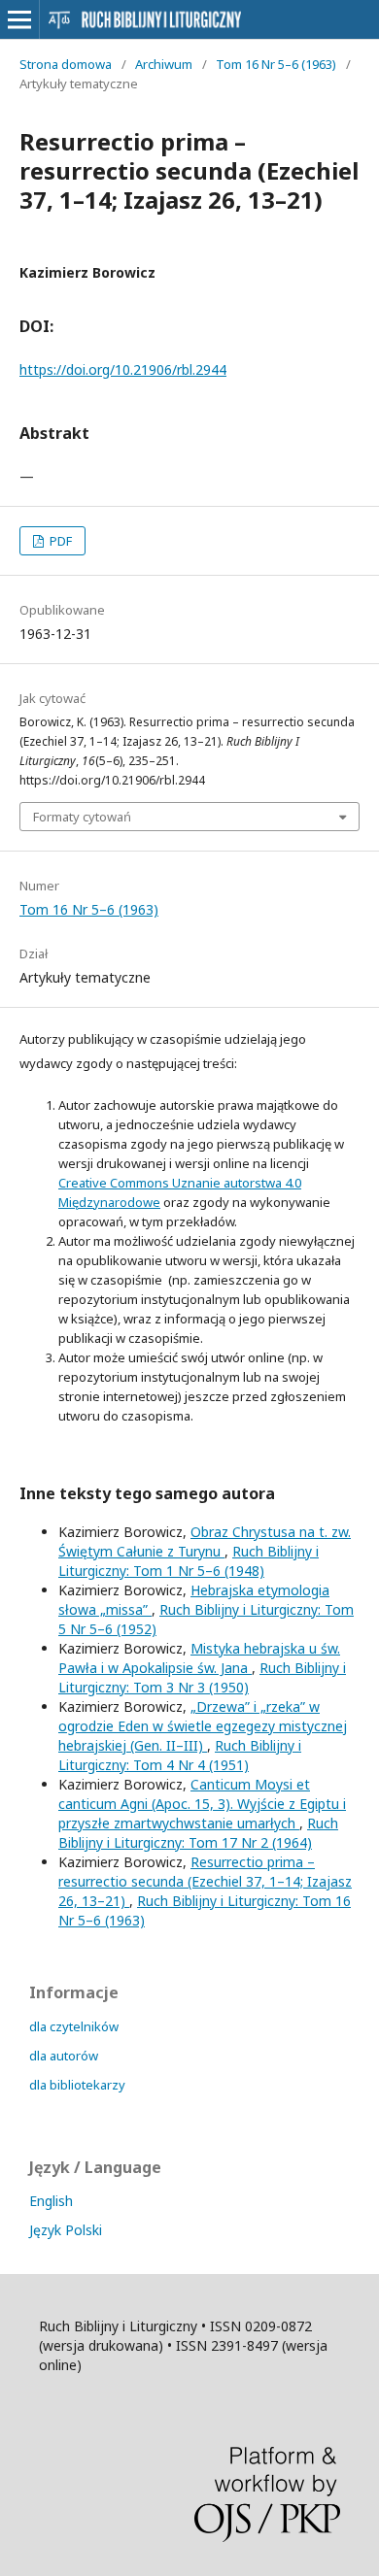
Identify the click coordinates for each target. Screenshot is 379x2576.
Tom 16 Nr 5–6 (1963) (276, 64)
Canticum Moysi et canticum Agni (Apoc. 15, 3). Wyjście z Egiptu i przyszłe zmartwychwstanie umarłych (202, 1804)
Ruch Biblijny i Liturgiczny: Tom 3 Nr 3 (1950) (202, 1677)
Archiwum (164, 64)
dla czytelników (74, 2026)
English (51, 2201)
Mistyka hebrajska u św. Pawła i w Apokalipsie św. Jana (199, 1658)
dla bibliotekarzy (77, 2085)
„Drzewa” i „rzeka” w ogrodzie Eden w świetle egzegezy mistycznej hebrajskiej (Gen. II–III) (203, 1726)
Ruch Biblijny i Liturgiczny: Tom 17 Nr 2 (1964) (198, 1833)
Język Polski (66, 2230)
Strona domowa (66, 64)
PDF (59, 541)
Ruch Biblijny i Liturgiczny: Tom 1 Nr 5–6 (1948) (189, 1561)
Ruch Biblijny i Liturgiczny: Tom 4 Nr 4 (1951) (180, 1755)
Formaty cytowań (82, 817)
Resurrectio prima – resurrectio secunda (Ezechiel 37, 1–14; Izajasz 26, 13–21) (205, 1881)
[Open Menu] (19, 19)
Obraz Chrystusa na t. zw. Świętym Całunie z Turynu (205, 1541)
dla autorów (64, 2056)
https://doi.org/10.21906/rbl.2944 (123, 369)
